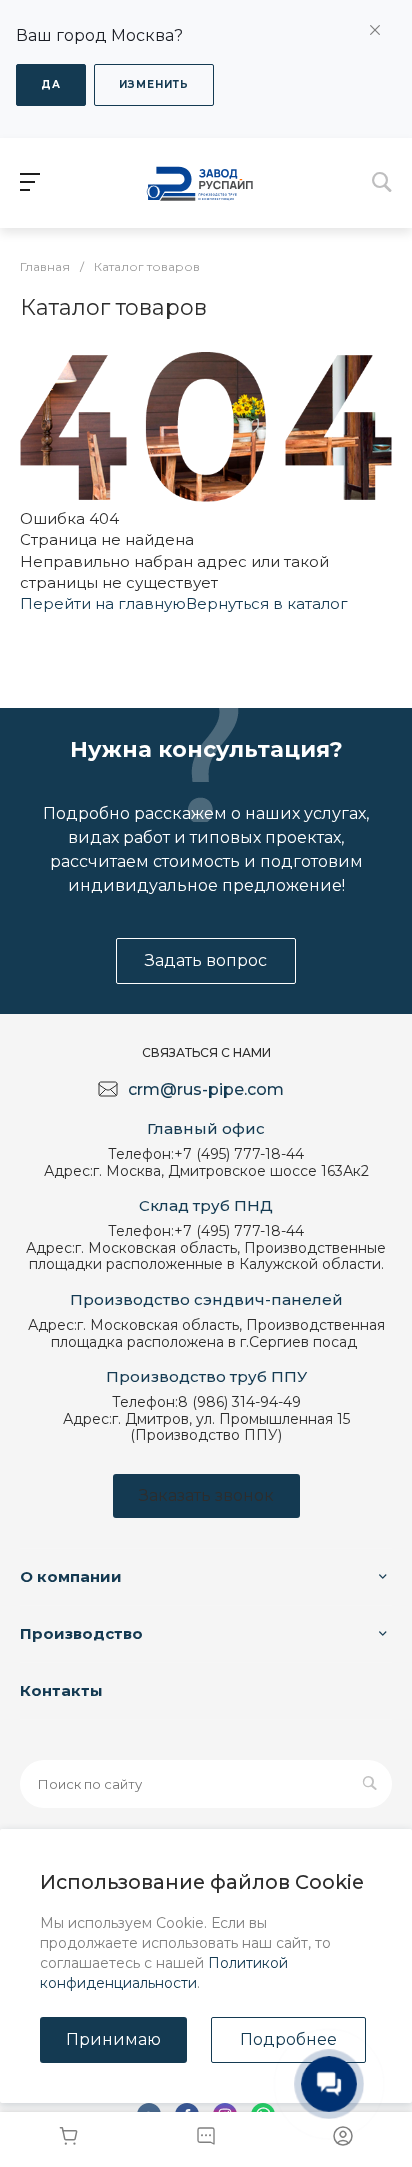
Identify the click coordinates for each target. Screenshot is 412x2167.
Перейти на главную (103, 603)
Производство (81, 1633)
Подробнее (288, 2039)
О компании (71, 1576)
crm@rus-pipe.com (206, 1089)
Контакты (61, 1690)
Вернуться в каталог (267, 603)
